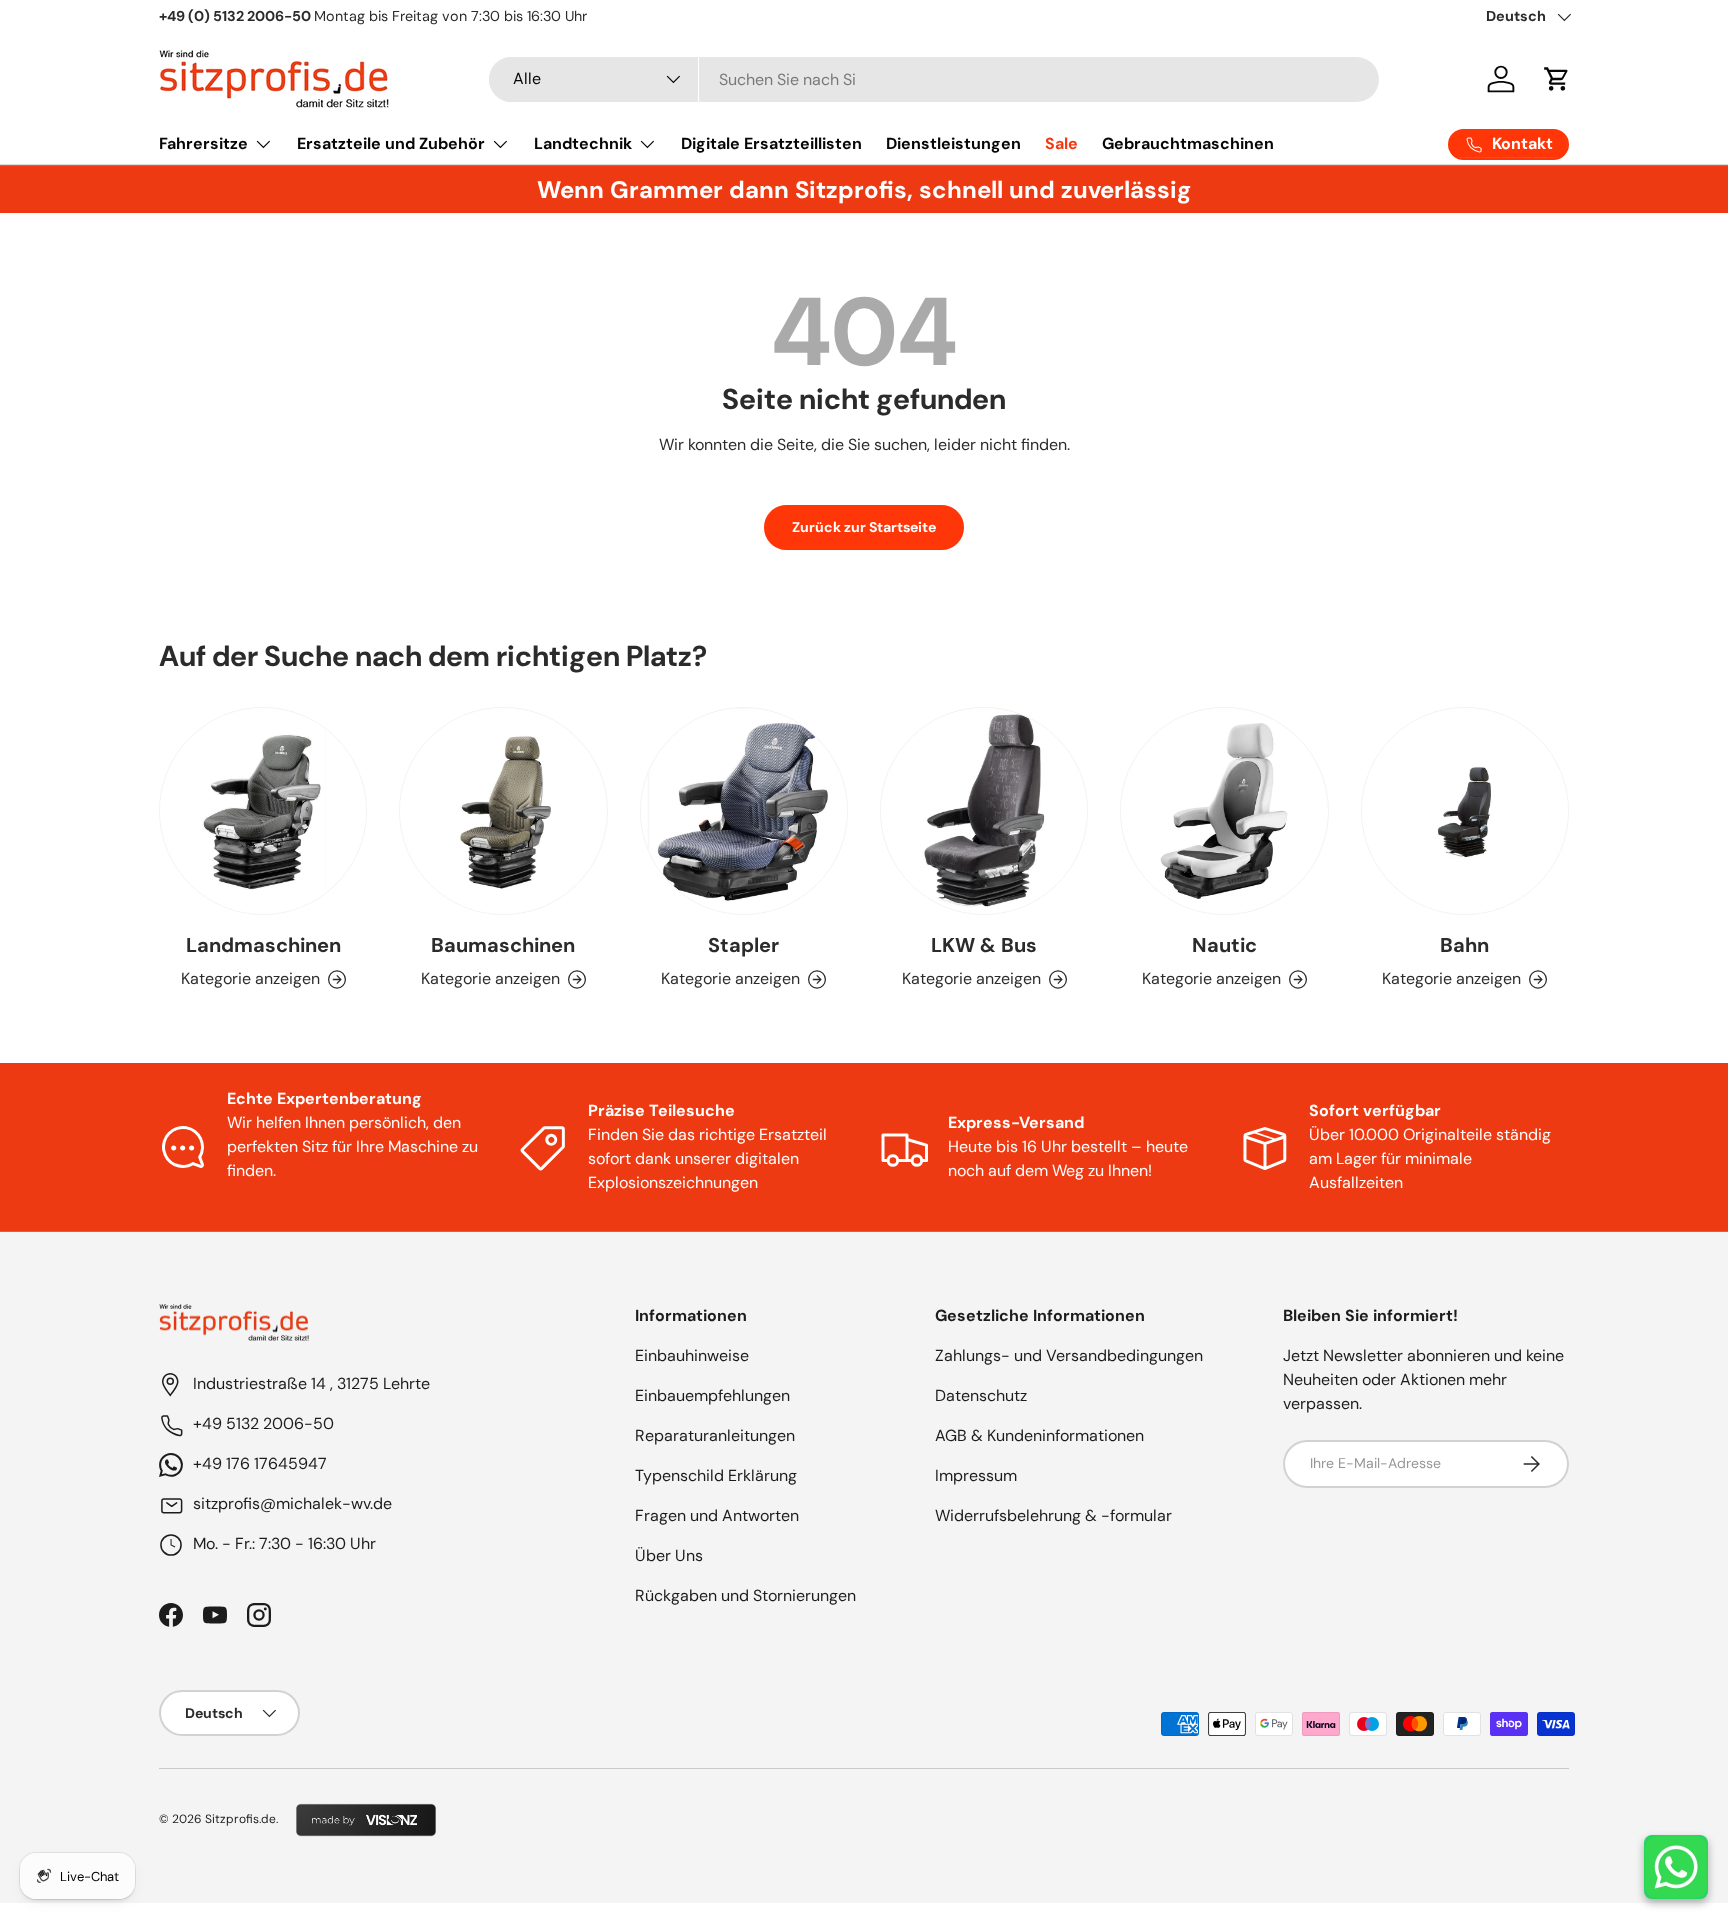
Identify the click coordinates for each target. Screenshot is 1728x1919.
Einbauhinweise (692, 1355)
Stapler (743, 945)
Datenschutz (981, 1395)
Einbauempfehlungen (712, 1395)
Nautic (1224, 945)
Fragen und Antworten (717, 1515)
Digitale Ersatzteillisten (771, 143)
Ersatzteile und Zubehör (391, 143)
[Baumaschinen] (503, 811)
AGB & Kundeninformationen (1039, 1435)
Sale (1061, 143)
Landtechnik (583, 143)
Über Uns (669, 1555)
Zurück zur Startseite (864, 527)
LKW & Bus (984, 945)
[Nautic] (1224, 811)
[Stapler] (744, 811)
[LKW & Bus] (984, 811)
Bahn (1464, 945)
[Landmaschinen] (263, 811)
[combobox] (934, 79)
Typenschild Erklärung (716, 1475)
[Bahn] (1465, 811)
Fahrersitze (203, 143)
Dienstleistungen (953, 143)
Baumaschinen (503, 945)
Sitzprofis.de (240, 1819)
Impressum (976, 1475)
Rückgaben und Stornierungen (745, 1595)
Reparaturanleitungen (715, 1435)
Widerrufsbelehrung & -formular (1053, 1515)
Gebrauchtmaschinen (1188, 143)
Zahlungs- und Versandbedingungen (1069, 1355)
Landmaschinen (263, 945)
